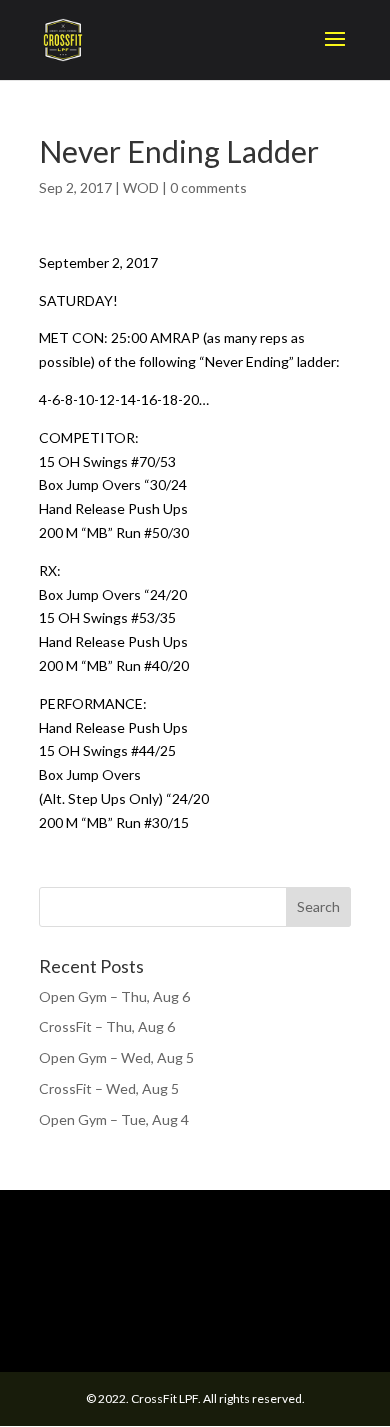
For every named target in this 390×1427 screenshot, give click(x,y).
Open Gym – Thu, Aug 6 (114, 996)
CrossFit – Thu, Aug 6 (107, 1026)
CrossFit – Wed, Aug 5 (109, 1088)
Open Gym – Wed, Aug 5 (116, 1057)
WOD (141, 187)
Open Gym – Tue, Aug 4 (114, 1119)
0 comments (208, 187)
